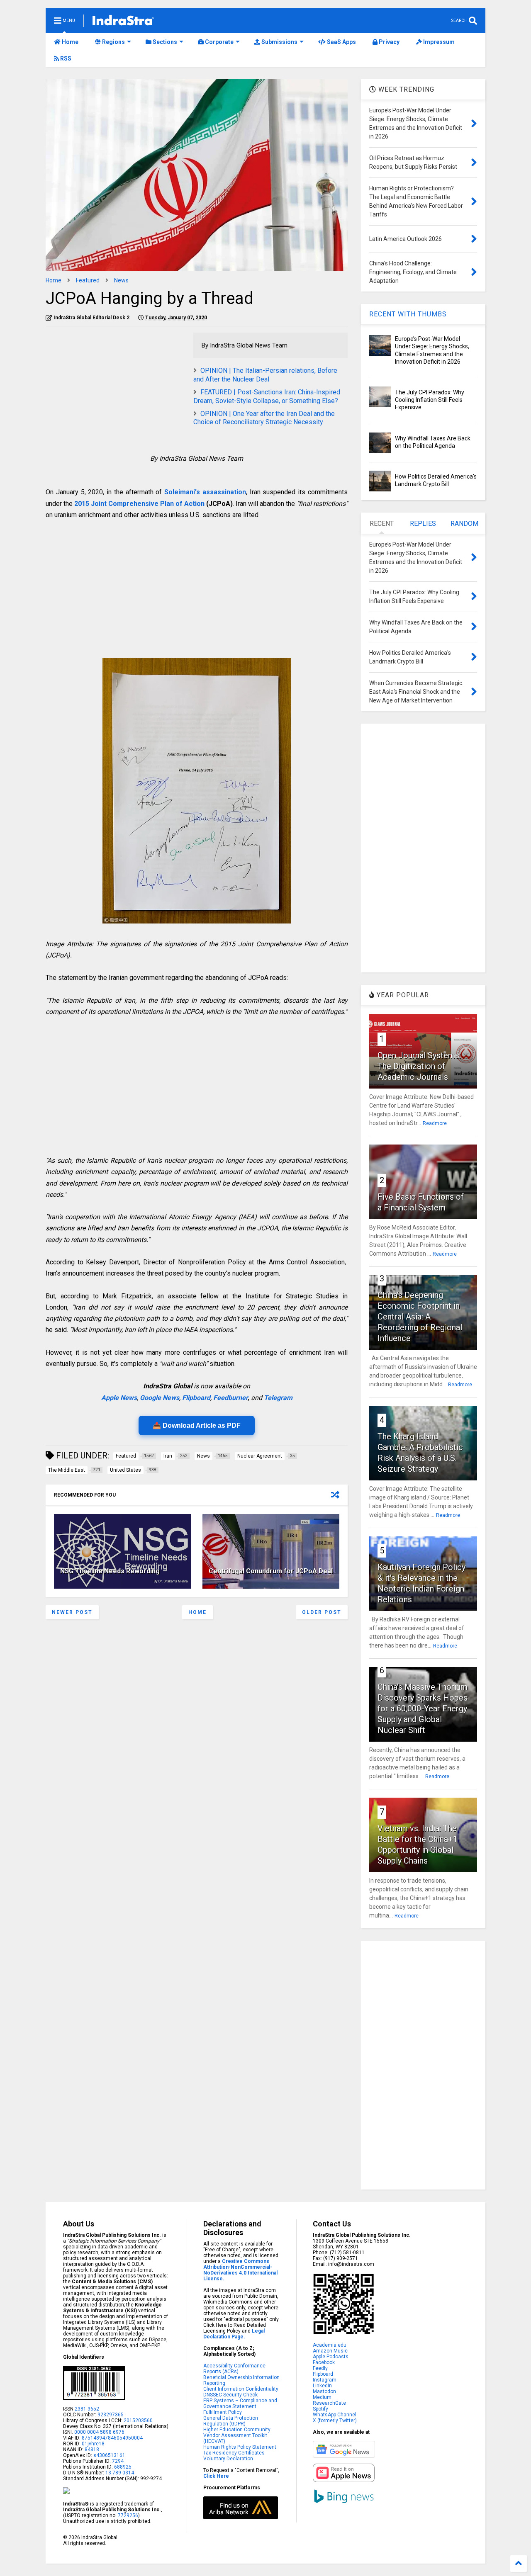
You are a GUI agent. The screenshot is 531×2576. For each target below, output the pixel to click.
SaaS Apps (341, 42)
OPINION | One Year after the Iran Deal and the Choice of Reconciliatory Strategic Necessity (264, 418)
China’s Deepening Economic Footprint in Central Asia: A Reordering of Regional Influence (420, 1317)
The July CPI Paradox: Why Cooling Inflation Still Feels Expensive (430, 400)
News (121, 280)
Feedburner (230, 1398)
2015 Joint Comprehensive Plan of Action (139, 504)
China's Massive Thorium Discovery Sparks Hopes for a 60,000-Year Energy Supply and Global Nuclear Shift (423, 1708)
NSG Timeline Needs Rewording (110, 1571)
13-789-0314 (120, 2473)
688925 (122, 2467)
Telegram (278, 1398)
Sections (164, 42)
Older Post (322, 1612)
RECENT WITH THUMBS (408, 314)
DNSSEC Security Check (230, 2395)
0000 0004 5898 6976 (99, 2432)
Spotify (320, 2409)
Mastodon (324, 2391)
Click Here (216, 2476)
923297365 (111, 2415)
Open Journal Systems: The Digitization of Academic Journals (419, 1066)
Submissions (279, 42)
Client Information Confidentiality (241, 2389)
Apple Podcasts (331, 2357)
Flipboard (196, 1398)
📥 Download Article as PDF (197, 1425)
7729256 (128, 2515)
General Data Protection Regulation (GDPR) (231, 2421)
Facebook (324, 2362)
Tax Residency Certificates (234, 2453)
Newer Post (72, 1612)
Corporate (219, 42)
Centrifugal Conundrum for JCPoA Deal (271, 1571)
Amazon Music (330, 2351)
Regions (113, 42)
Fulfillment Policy (223, 2412)
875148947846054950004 (112, 2438)
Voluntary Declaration (228, 2459)
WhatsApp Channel (335, 2415)
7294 (117, 2461)
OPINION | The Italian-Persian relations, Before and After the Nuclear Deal (265, 375)
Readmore (435, 1123)
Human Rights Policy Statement (240, 2447)
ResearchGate (329, 2403)
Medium (322, 2397)
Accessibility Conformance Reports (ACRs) (234, 2369)
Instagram (325, 2380)
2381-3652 (87, 2409)
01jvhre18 (93, 2444)
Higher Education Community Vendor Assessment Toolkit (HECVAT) (237, 2435)
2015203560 (138, 2420)
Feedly (320, 2368)
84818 (92, 2450)
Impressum (438, 42)
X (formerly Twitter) (335, 2420)
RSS (65, 58)
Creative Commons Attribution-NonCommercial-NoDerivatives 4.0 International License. (240, 2270)
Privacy (389, 42)
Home (69, 42)
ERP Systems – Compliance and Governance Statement (240, 2403)
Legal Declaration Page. (234, 2334)
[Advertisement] (115, 391)
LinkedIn (322, 2386)
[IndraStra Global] (123, 22)
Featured (88, 280)
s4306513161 (109, 2455)
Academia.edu (330, 2345)
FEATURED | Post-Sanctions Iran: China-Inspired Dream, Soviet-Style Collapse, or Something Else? (267, 396)
